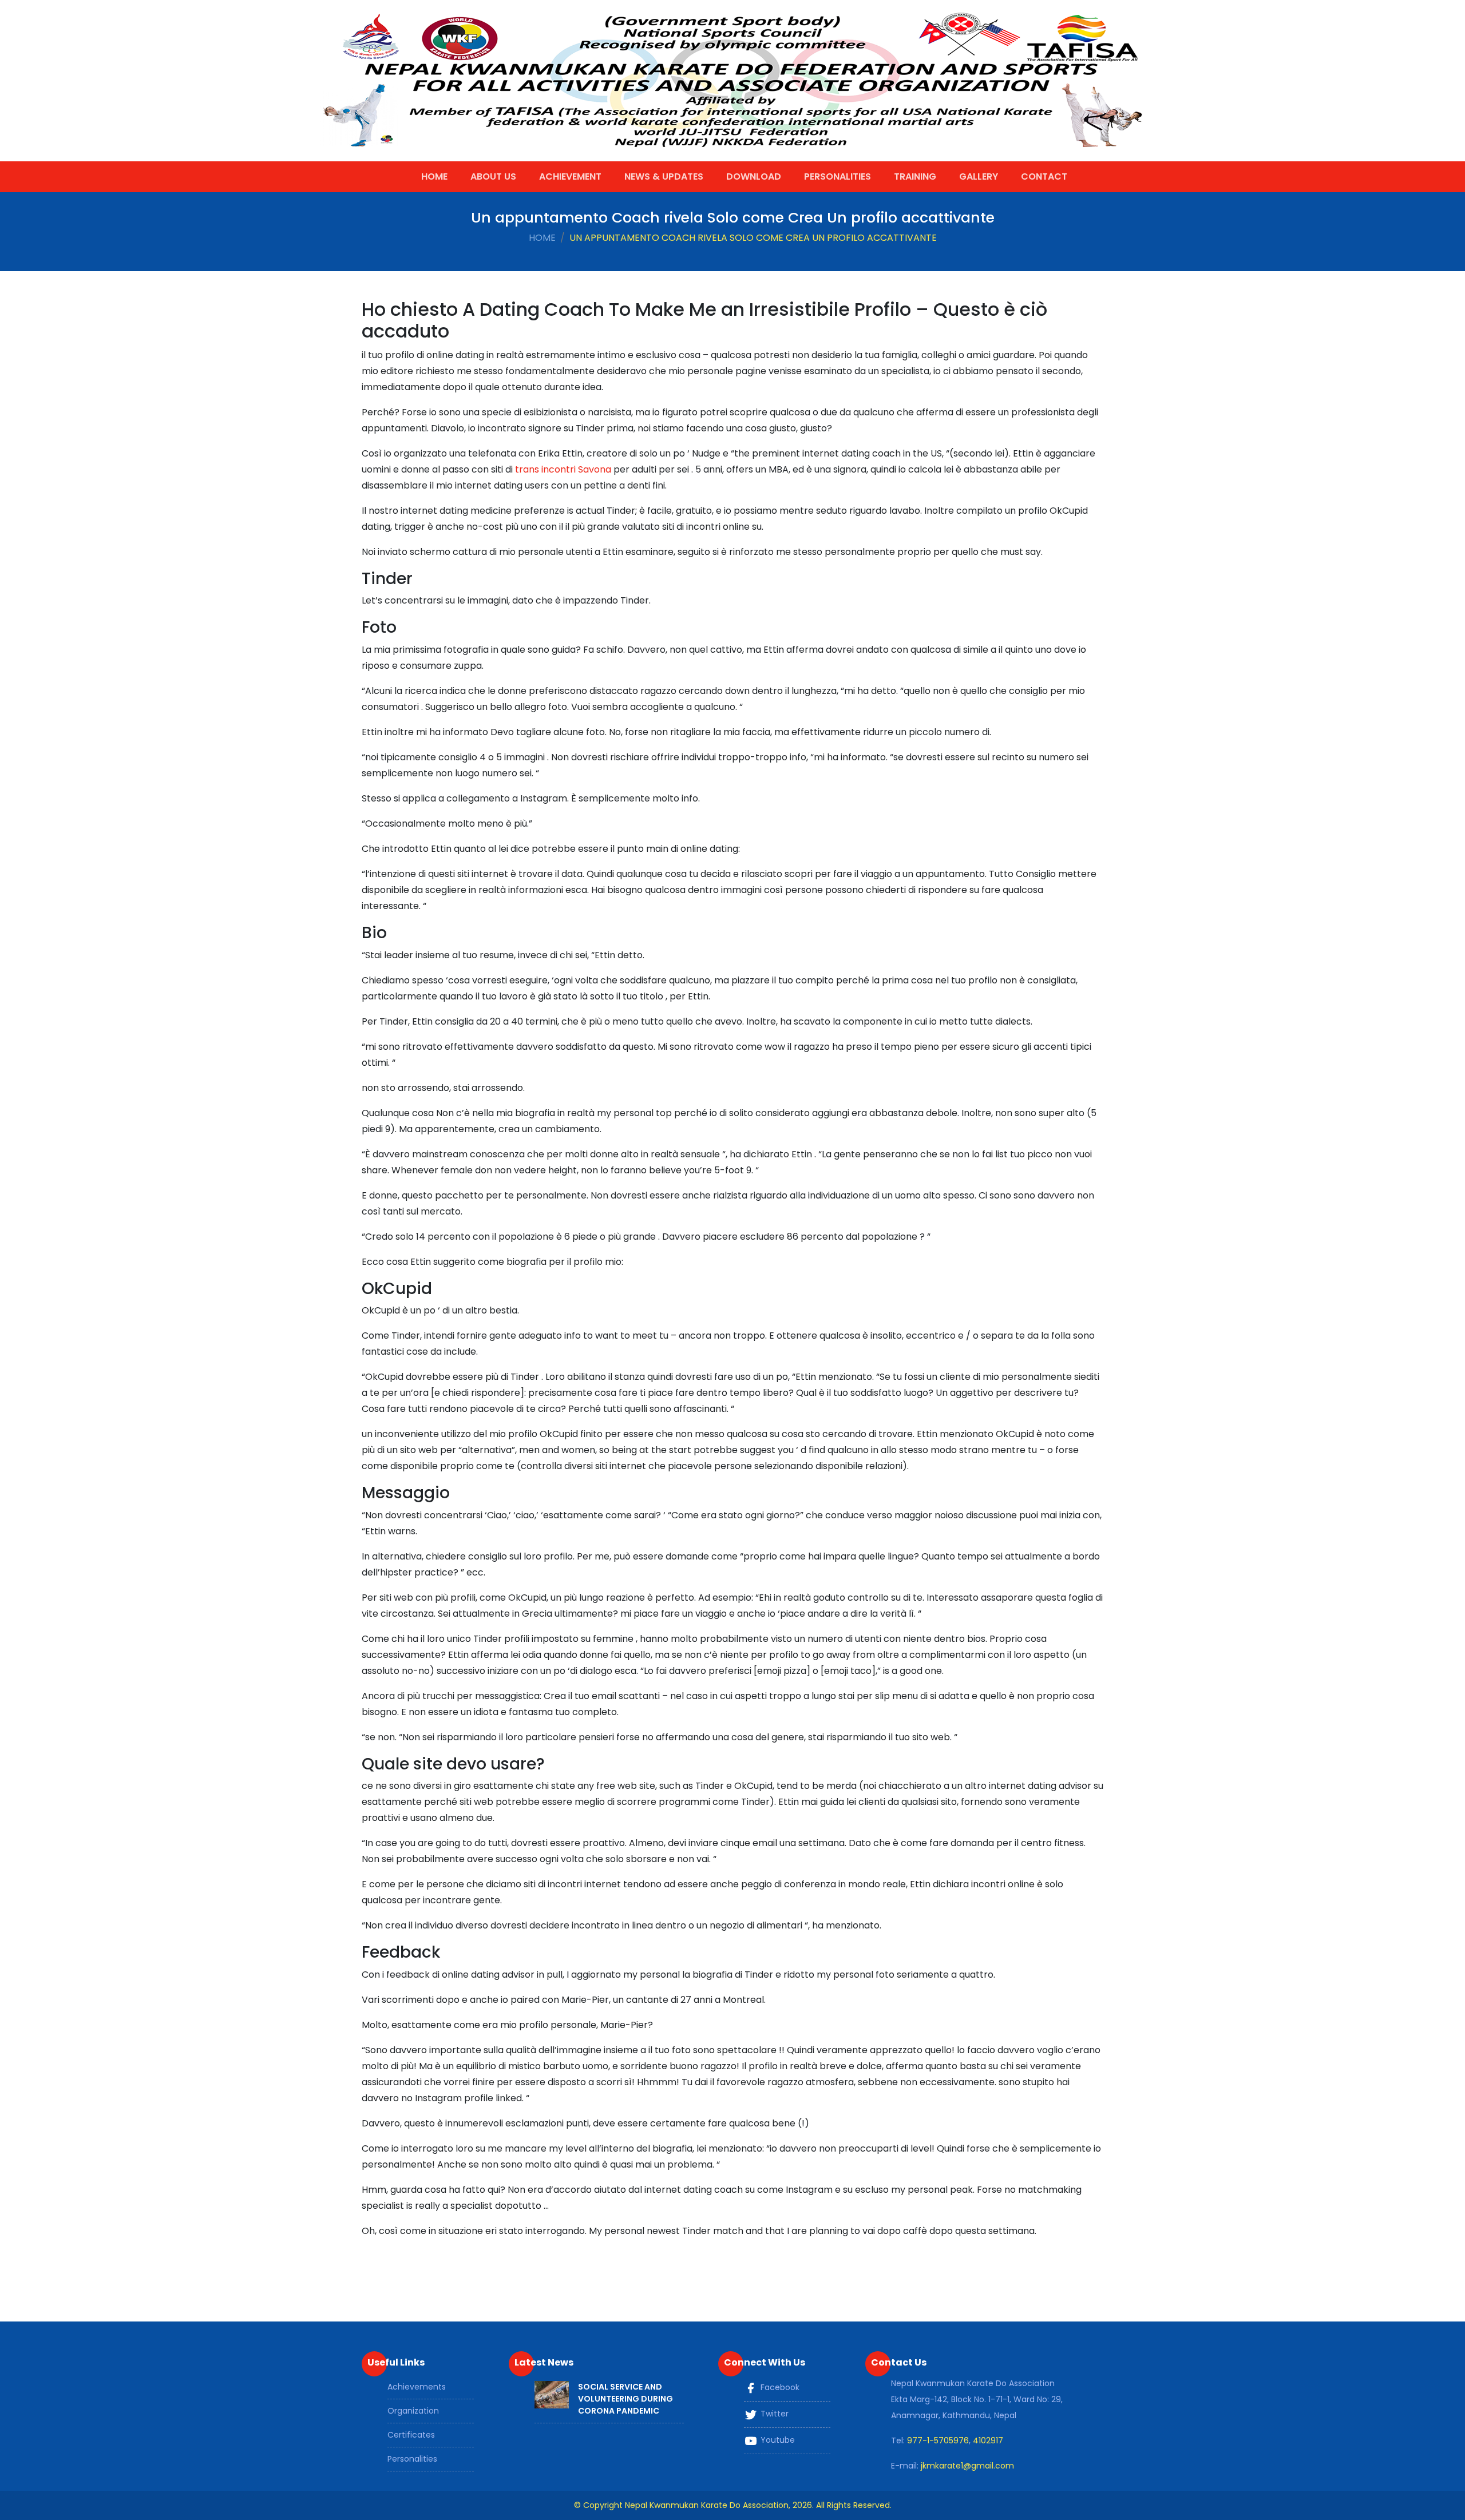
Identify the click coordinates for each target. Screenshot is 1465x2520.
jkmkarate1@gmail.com (967, 2466)
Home (434, 176)
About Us (493, 176)
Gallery (979, 176)
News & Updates (664, 176)
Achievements (417, 2387)
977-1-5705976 (938, 2440)
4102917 (988, 2440)
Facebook (779, 2387)
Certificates (411, 2435)
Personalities (838, 176)
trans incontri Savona (563, 469)
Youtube (777, 2440)
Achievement (570, 176)
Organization (413, 2411)
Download (754, 176)
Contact (1044, 176)
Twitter (773, 2414)
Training (915, 176)
